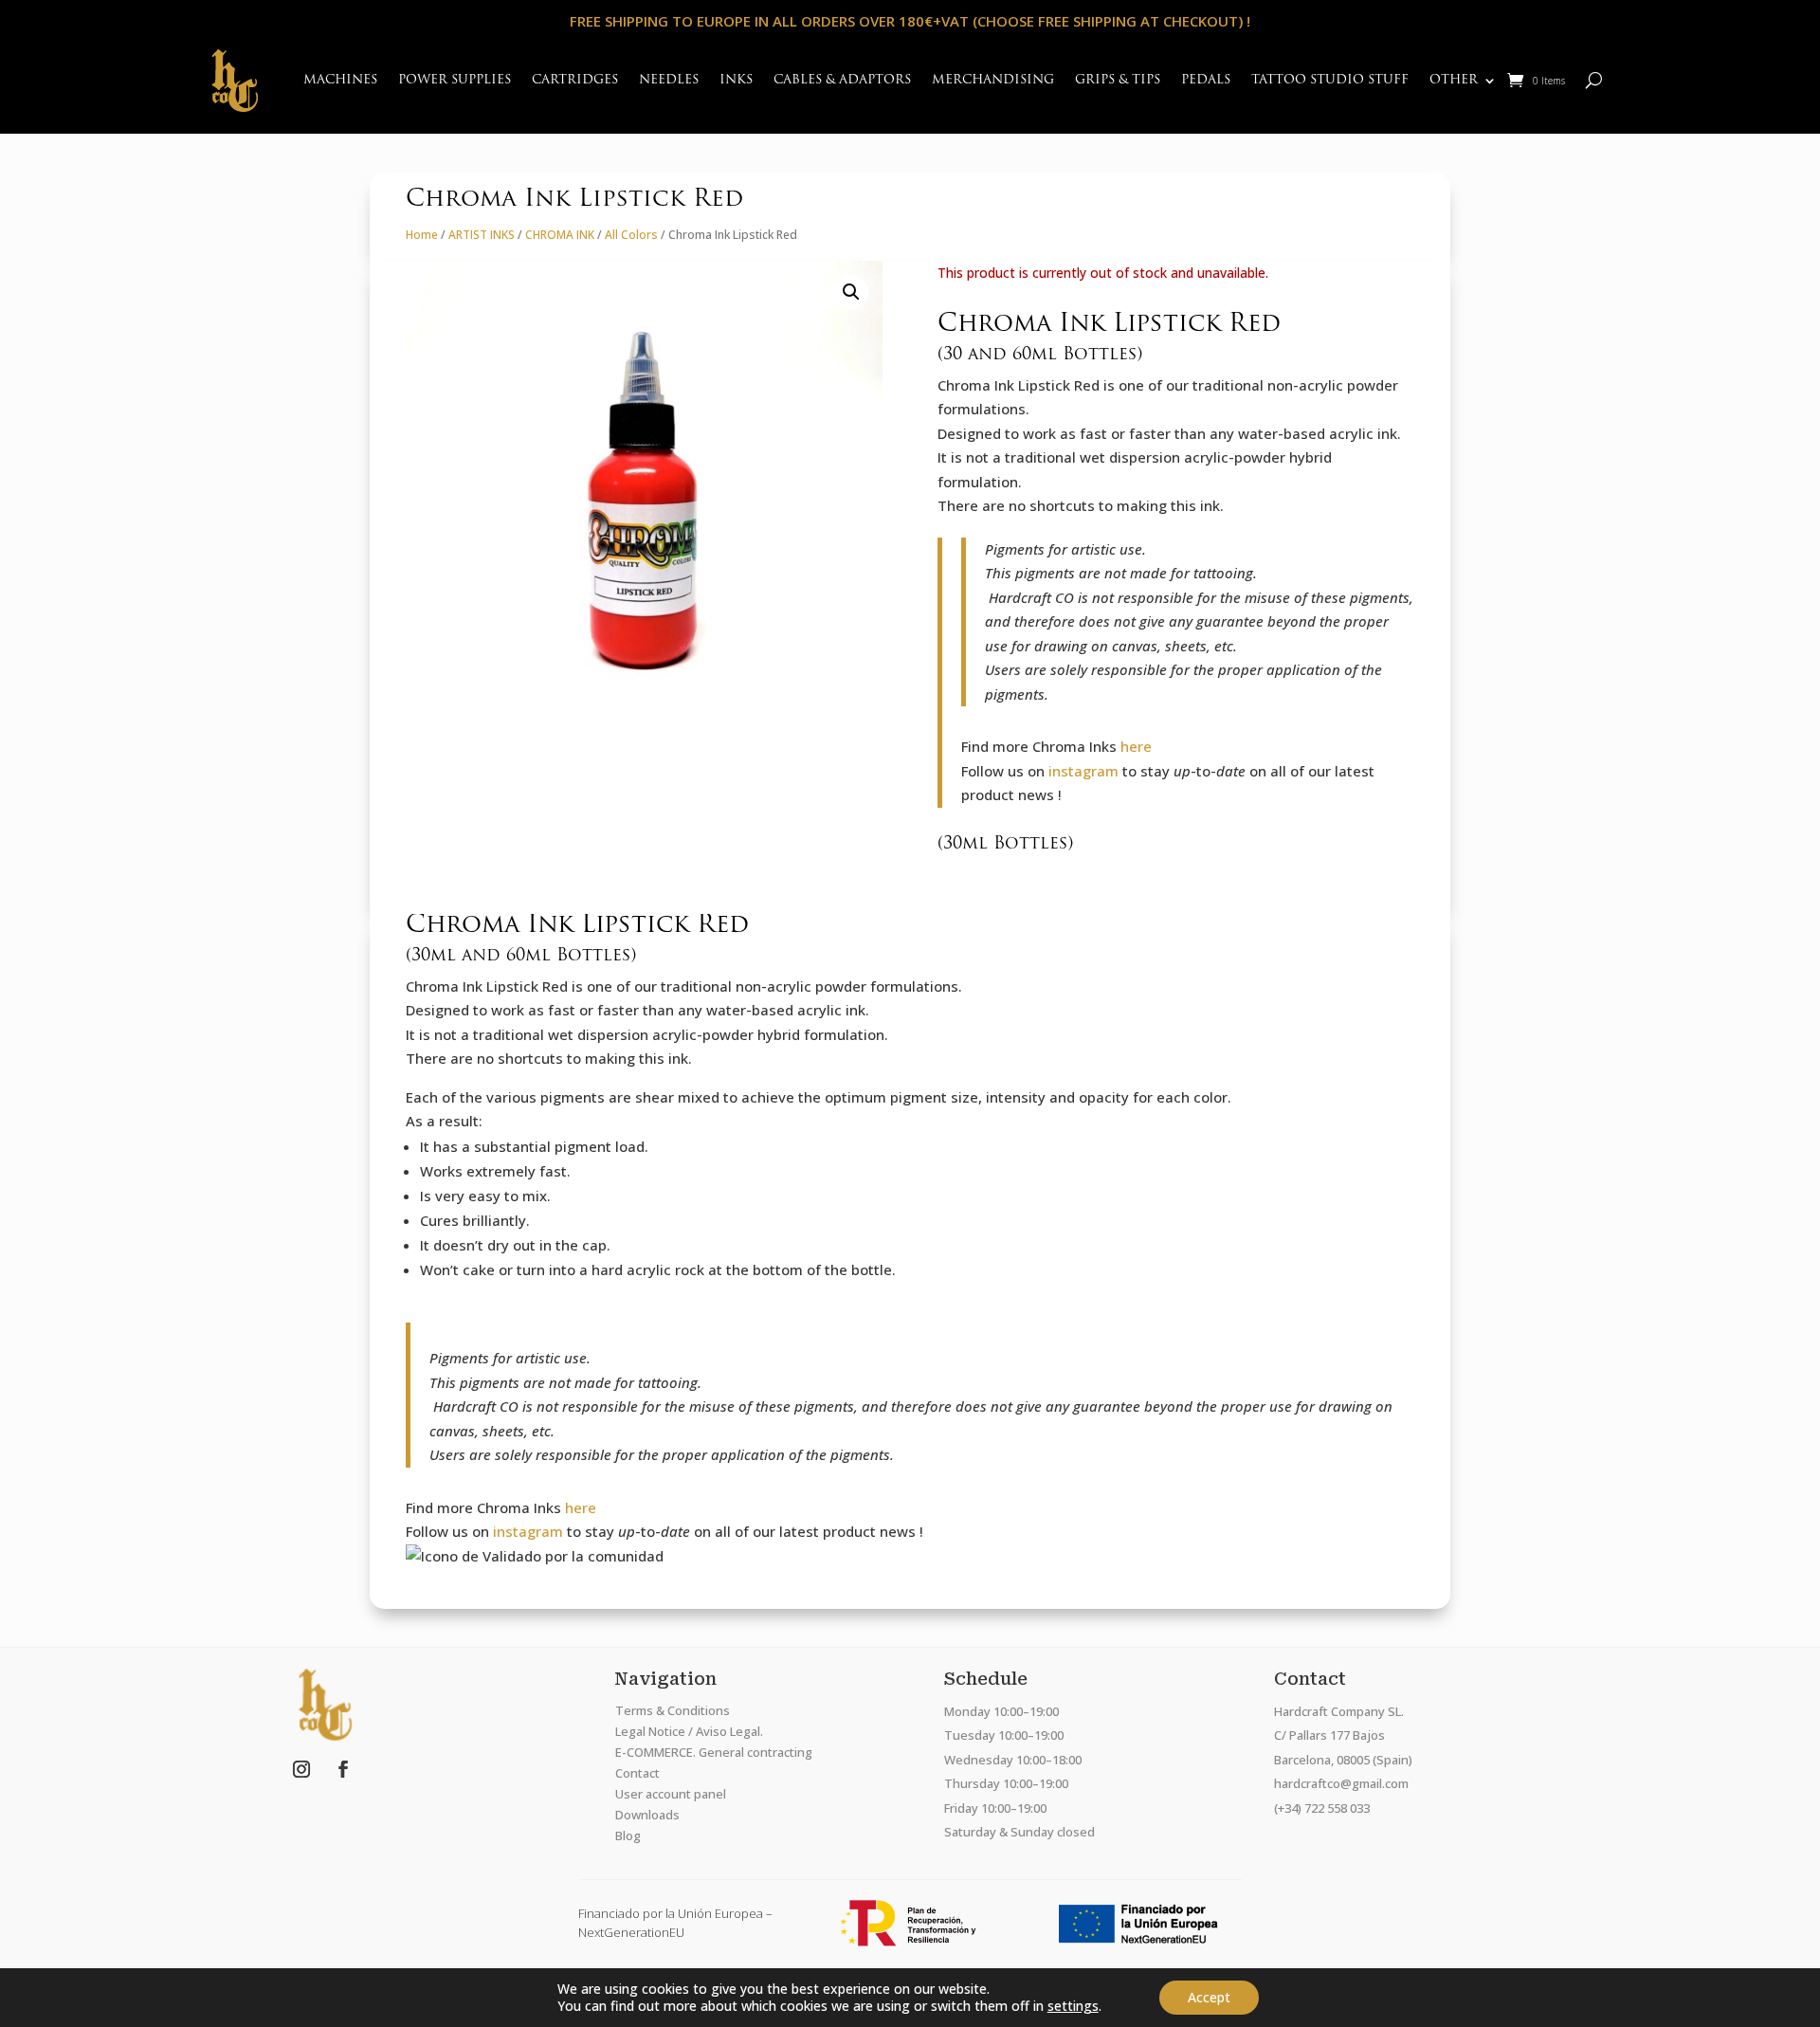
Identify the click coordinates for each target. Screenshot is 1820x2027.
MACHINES (340, 80)
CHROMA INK (560, 235)
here (1136, 746)
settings (1073, 2006)
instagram (1083, 771)
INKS (736, 80)
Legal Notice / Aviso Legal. (689, 1731)
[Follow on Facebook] (343, 1769)
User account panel (671, 1794)
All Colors (631, 235)
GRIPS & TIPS (1118, 80)
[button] (851, 292)
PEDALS (1206, 80)
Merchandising (993, 80)
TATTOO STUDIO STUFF (1330, 80)
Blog (628, 1835)
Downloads (647, 1815)
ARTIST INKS (482, 235)
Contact (637, 1773)
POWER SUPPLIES (455, 80)
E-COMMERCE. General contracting (714, 1752)
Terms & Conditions (673, 1710)
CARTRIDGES (575, 80)
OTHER (1454, 80)
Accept (1209, 1997)
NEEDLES (669, 80)
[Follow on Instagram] (301, 1769)
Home (422, 235)
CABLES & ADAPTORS (842, 80)
